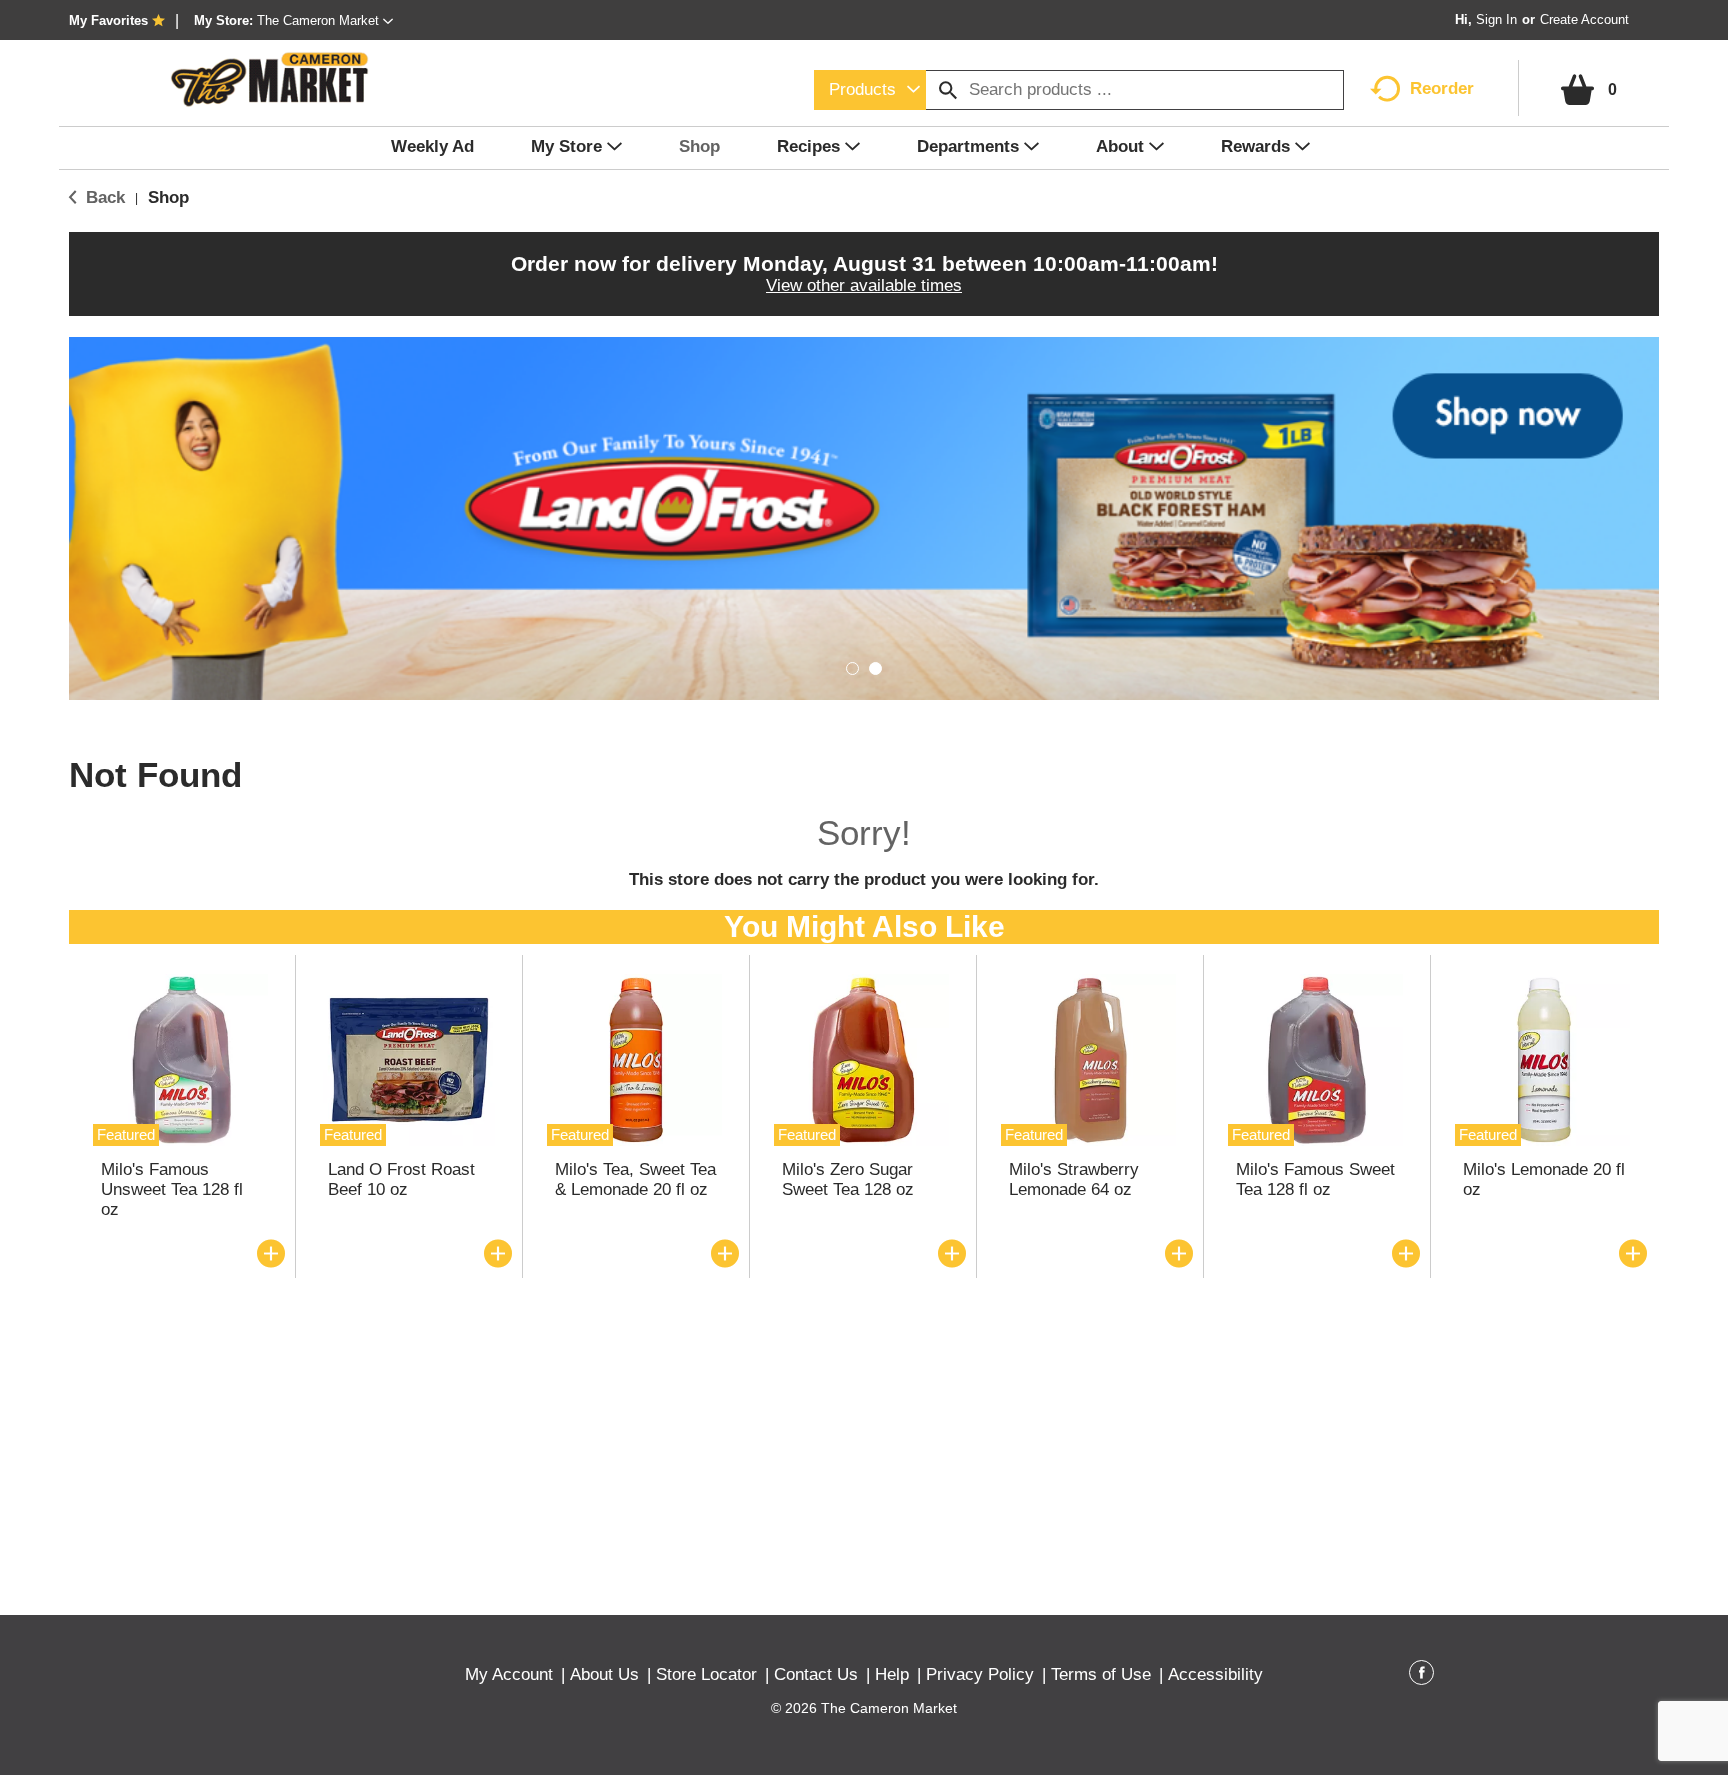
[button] (325, 20)
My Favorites (108, 20)
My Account (509, 1674)
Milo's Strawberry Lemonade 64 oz (1074, 1179)
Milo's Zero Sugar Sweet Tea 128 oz (848, 1179)
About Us (604, 1674)
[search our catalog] (948, 90)
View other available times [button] (864, 285)
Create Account (1584, 19)
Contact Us (816, 1674)
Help (892, 1674)
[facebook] (1421, 1676)
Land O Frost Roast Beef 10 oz (401, 1179)
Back (103, 197)
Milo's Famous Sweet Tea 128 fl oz (1315, 1179)
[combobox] (870, 90)
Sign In (1496, 19)
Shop (168, 197)
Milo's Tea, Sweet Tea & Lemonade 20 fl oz (635, 1179)
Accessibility (1215, 1674)
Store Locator (706, 1674)
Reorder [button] (1442, 88)
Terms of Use (1101, 1674)
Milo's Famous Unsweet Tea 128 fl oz (172, 1189)
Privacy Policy (980, 1674)
